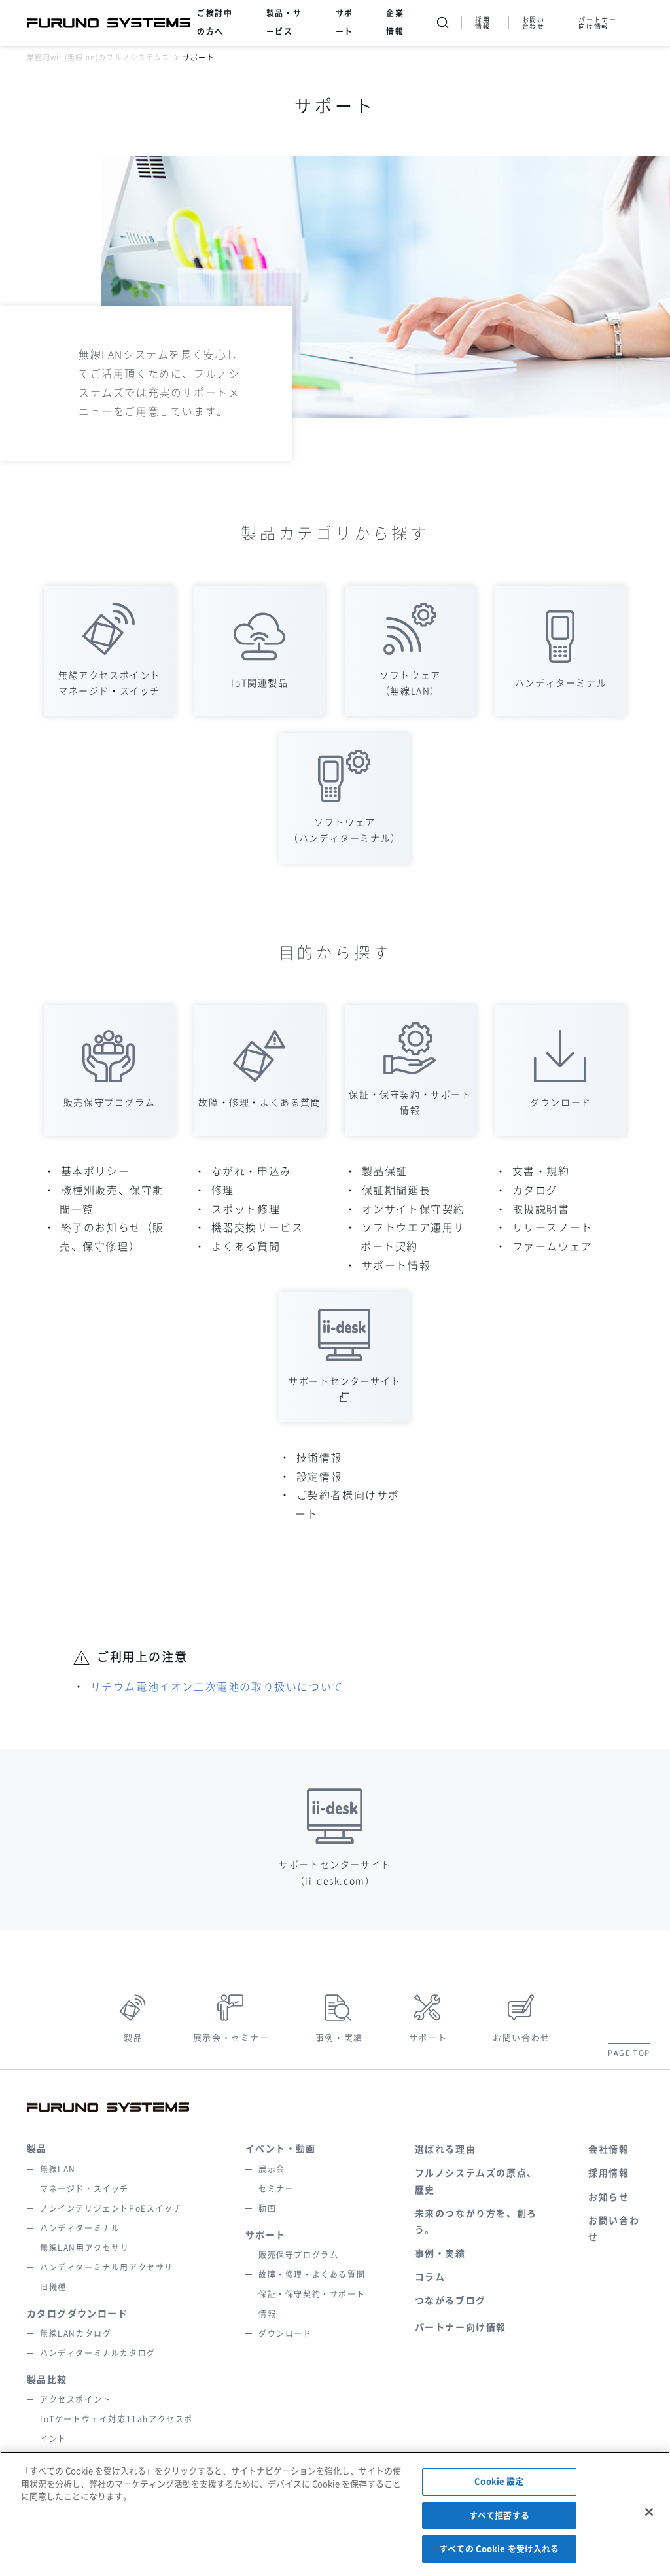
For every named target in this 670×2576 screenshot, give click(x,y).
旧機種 (53, 2287)
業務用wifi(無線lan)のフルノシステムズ (98, 57)
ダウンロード (561, 1103)
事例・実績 (339, 2038)
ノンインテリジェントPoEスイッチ (111, 2208)
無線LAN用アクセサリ (85, 2248)
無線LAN (58, 2169)
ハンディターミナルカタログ (98, 2353)
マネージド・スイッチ (84, 2189)
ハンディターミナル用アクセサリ (107, 2267)
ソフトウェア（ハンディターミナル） (345, 830)
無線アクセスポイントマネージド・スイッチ (109, 683)
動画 (267, 2208)
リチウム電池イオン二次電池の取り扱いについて (217, 1687)
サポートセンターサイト (345, 1381)
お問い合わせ (534, 23)
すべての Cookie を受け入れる (499, 2549)
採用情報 (483, 23)
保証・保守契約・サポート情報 (410, 1103)
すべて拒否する (499, 2515)
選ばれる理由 (446, 2149)
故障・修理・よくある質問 (259, 1103)
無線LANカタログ (76, 2333)
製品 (133, 2038)
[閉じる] (649, 2512)
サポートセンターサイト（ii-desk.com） (335, 1873)
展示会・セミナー (231, 2038)
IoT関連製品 (259, 683)
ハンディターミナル (561, 683)
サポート (428, 2038)
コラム (430, 2277)
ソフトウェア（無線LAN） (410, 683)
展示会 (272, 2169)
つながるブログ (450, 2301)
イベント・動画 (281, 2149)
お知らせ (608, 2197)
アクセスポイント (76, 2399)
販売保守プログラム (109, 1103)
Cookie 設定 (499, 2481)
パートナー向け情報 (597, 23)
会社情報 (608, 2149)
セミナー (276, 2189)
